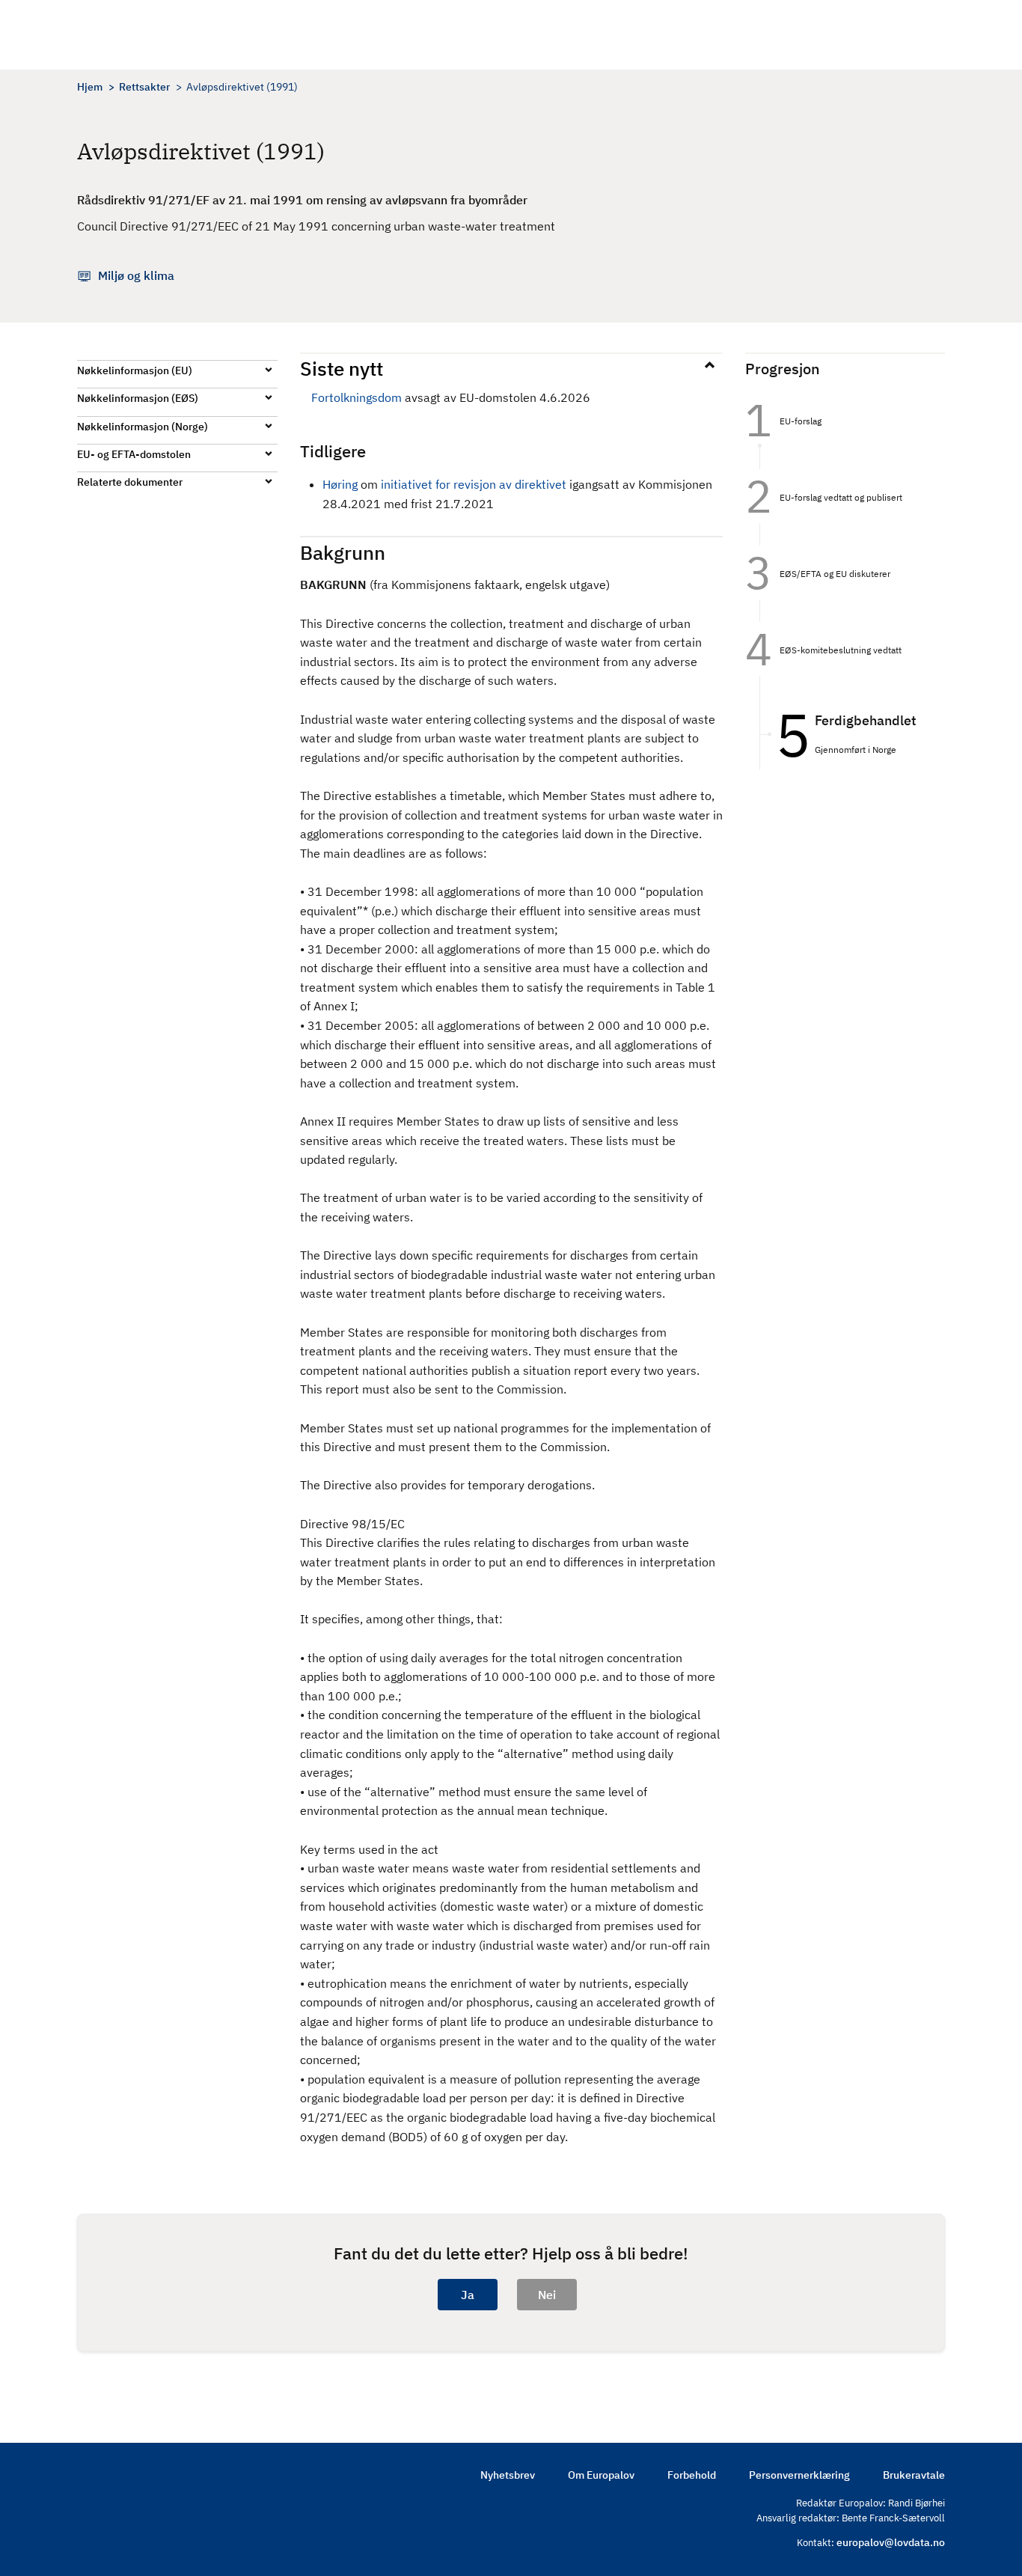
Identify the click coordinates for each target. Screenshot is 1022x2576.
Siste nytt (342, 368)
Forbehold (692, 2475)
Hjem (90, 87)
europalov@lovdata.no (891, 2542)
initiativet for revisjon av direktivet (474, 484)
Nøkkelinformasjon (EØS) (138, 398)
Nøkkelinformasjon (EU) (135, 370)
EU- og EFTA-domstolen (134, 454)
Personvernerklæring (799, 2475)
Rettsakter (144, 87)
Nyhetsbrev (508, 2475)
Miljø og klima (136, 275)
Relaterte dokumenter (130, 482)
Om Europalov (601, 2475)
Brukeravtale (914, 2475)
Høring (340, 484)
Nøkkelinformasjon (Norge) (143, 427)
